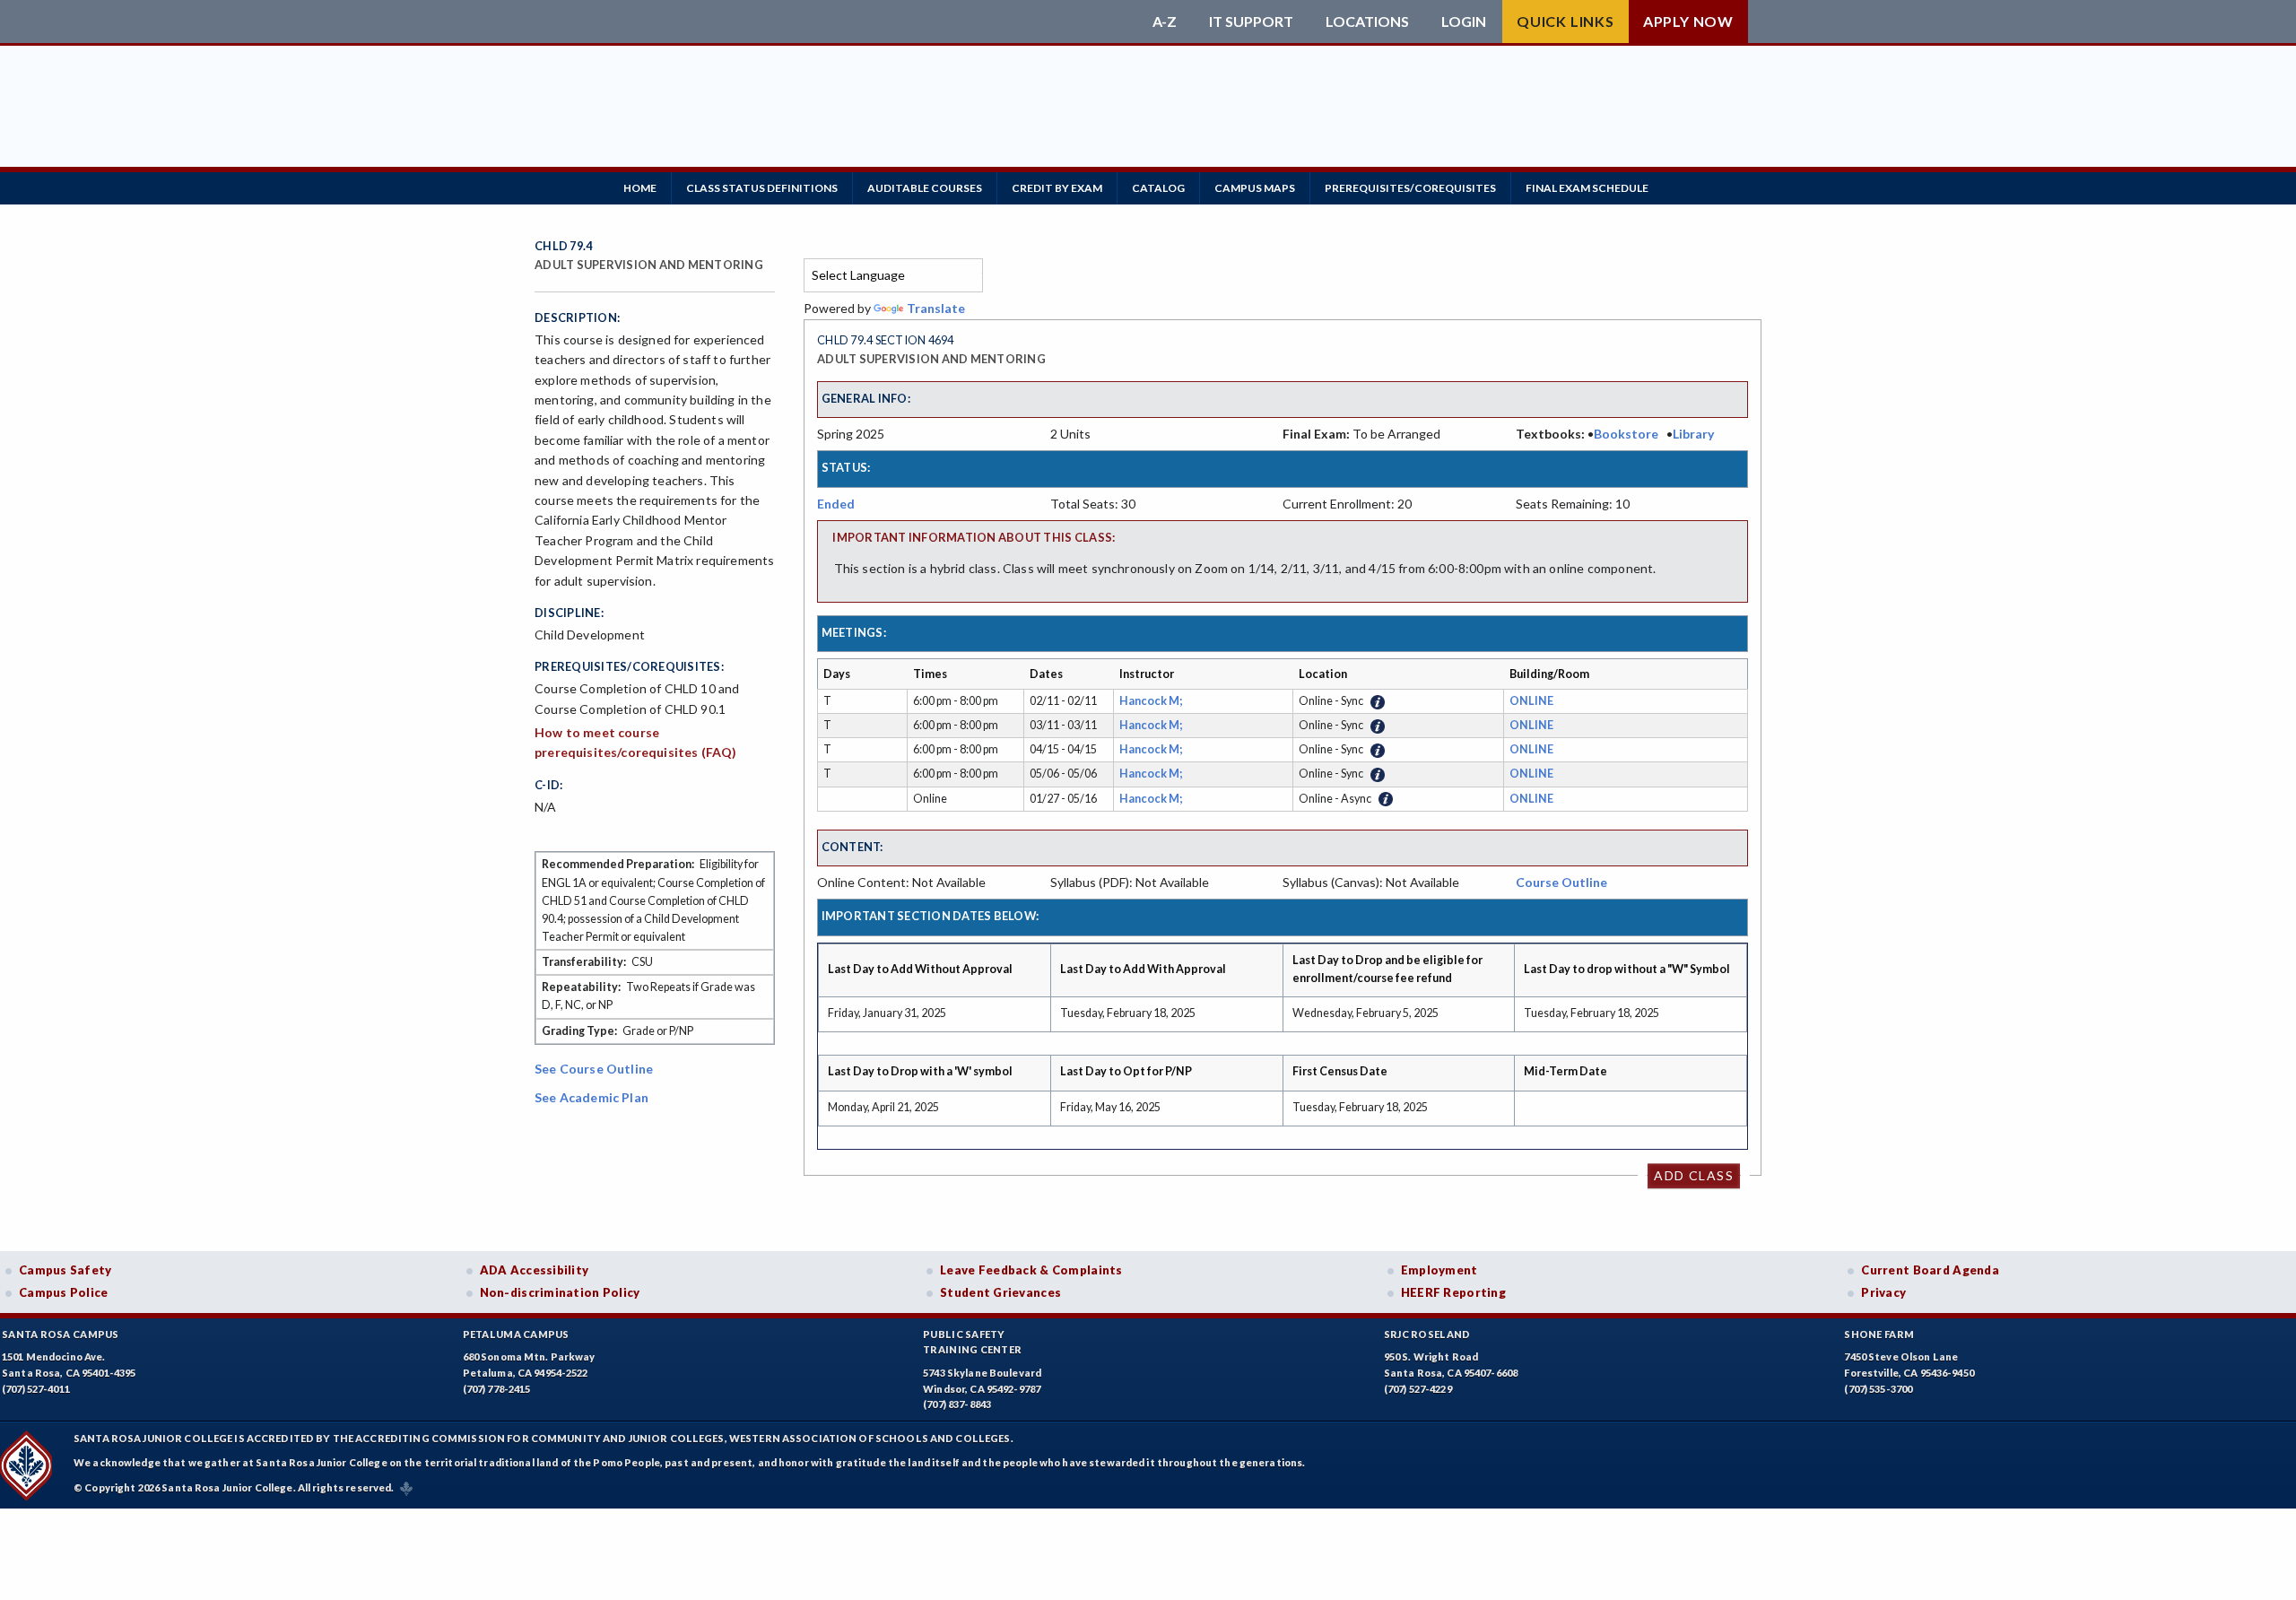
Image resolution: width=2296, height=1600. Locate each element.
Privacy (1883, 1292)
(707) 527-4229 (1418, 1389)
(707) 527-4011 (36, 1389)
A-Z (1165, 22)
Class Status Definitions (762, 188)
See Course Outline (594, 1069)
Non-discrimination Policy (560, 1292)
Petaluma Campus (516, 1334)
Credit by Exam (1057, 188)
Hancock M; (1152, 701)
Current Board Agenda (1930, 1270)
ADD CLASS (1694, 1175)
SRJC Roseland (1427, 1334)
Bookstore (1626, 434)
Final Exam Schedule (1587, 188)
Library (1693, 434)
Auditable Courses (925, 188)
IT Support (1251, 22)
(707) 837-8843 (957, 1404)
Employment (1439, 1270)
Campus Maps (1255, 188)
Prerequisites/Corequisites (1410, 188)
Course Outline (1561, 882)
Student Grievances (1000, 1292)
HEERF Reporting (1453, 1292)
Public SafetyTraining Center (972, 1342)
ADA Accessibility (535, 1270)
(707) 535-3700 (1878, 1389)
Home (640, 188)
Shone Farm (1879, 1334)
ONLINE (1531, 701)
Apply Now (1688, 21)
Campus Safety (65, 1270)
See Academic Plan (591, 1097)
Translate (936, 308)
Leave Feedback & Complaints (1031, 1270)
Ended (836, 504)
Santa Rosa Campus (61, 1334)
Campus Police (64, 1292)
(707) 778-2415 (497, 1389)
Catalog (1158, 188)
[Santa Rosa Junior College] (839, 22)
